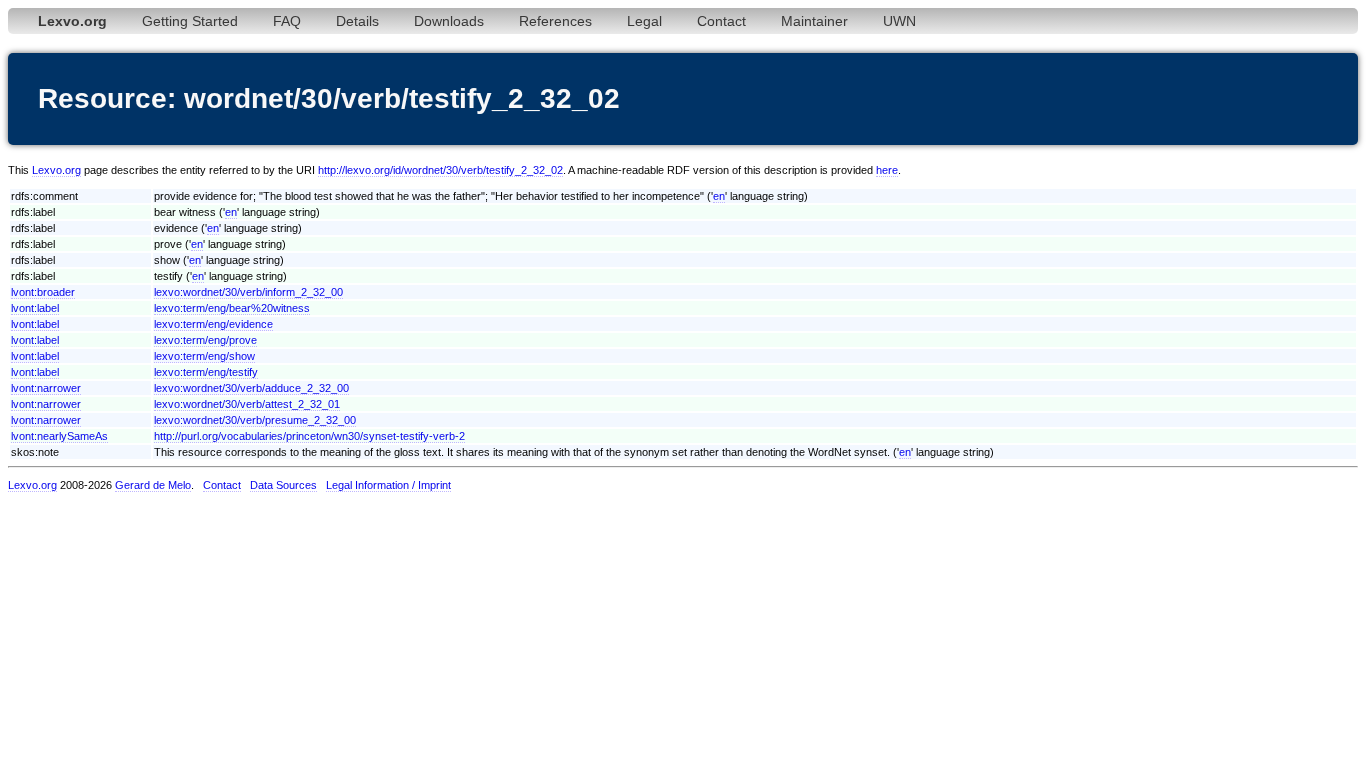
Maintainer (814, 21)
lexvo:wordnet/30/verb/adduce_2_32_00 (251, 388)
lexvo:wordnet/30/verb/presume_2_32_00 (255, 420)
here (887, 170)
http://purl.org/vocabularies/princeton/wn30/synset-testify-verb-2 (309, 436)
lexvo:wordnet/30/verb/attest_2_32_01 (247, 404)
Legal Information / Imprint (388, 485)
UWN (899, 21)
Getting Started (190, 21)
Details (357, 21)
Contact (721, 21)
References (555, 21)
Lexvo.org (56, 170)
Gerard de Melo (153, 485)
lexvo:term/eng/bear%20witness (232, 308)
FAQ (287, 21)
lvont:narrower (46, 388)
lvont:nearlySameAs (59, 436)
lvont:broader (43, 292)
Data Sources (283, 485)
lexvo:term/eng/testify (206, 372)
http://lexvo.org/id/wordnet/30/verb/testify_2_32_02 (440, 170)
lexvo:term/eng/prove (205, 340)
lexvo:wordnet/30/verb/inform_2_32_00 (248, 292)
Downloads (449, 21)
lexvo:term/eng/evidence (213, 324)
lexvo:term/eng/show (204, 356)
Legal (644, 21)
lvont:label (35, 308)
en (719, 196)
